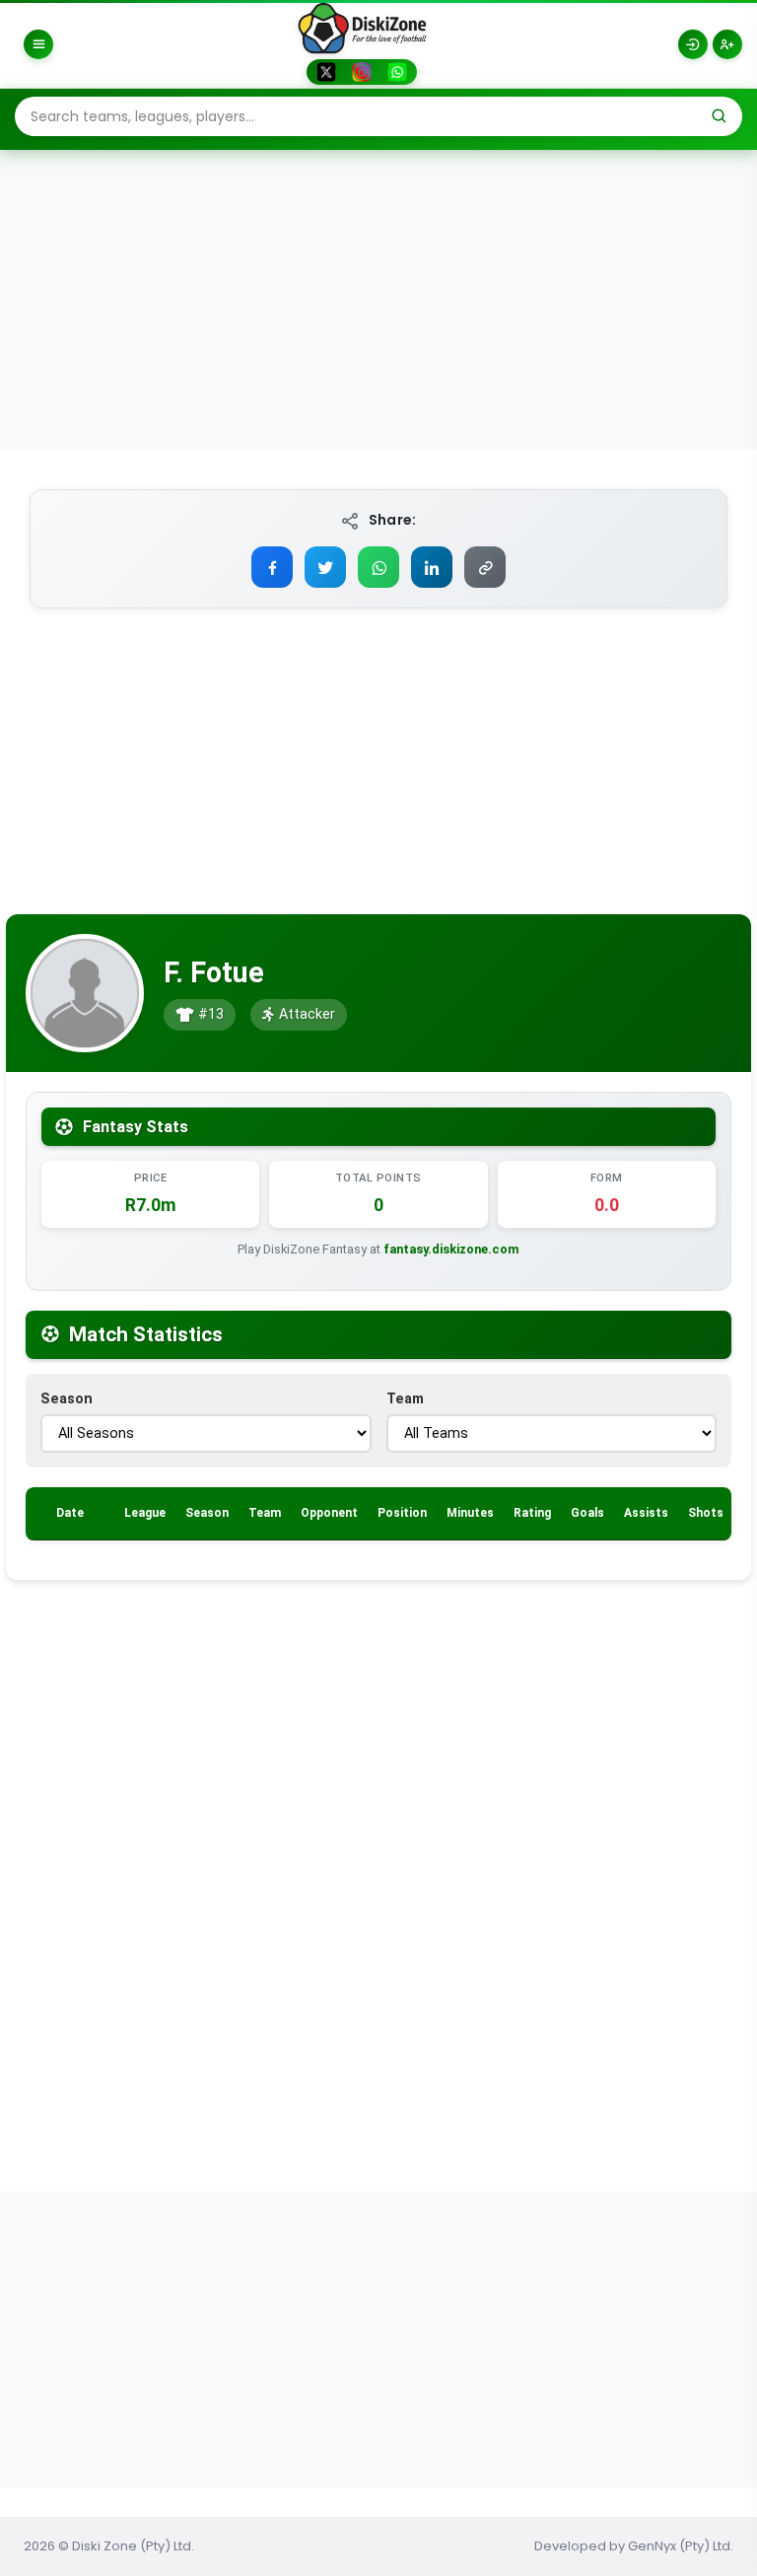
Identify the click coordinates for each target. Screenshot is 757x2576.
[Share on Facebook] (272, 567)
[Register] (727, 44)
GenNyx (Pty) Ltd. (681, 2546)
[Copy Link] (485, 567)
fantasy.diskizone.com (451, 1249)
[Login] (693, 44)
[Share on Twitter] (325, 567)
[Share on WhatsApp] (378, 567)
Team (405, 1399)
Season (67, 1399)
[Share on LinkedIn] (432, 567)
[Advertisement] (378, 302)
